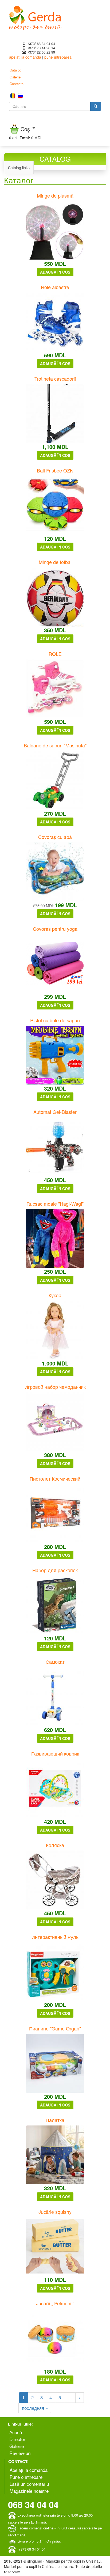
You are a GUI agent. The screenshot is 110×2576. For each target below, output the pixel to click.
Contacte (17, 84)
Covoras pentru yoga (55, 929)
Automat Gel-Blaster (55, 1112)
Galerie (15, 77)
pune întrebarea (58, 57)
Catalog (15, 70)
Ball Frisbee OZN (55, 470)
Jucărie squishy (55, 2212)
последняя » (35, 2408)
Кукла (55, 1295)
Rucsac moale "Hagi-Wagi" (55, 1204)
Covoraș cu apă (55, 837)
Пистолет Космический (55, 1478)
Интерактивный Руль (55, 1937)
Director (17, 2439)
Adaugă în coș (55, 272)
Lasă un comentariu (29, 2484)
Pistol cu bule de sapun (55, 1020)
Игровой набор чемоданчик (55, 1387)
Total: (25, 138)
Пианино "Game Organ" (55, 2028)
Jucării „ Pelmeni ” (55, 2303)
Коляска (55, 1845)
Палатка (55, 2120)
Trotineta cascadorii (55, 379)
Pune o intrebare (26, 2477)
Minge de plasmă (55, 195)
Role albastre (55, 287)
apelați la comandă (25, 57)
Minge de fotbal (55, 562)
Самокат (55, 1662)
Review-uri (20, 2453)
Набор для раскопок (55, 1570)
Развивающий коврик (55, 1753)
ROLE (55, 654)
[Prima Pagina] (35, 17)
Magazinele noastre (29, 2491)
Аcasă (16, 2432)
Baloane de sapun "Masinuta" (55, 745)
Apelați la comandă (29, 2470)
